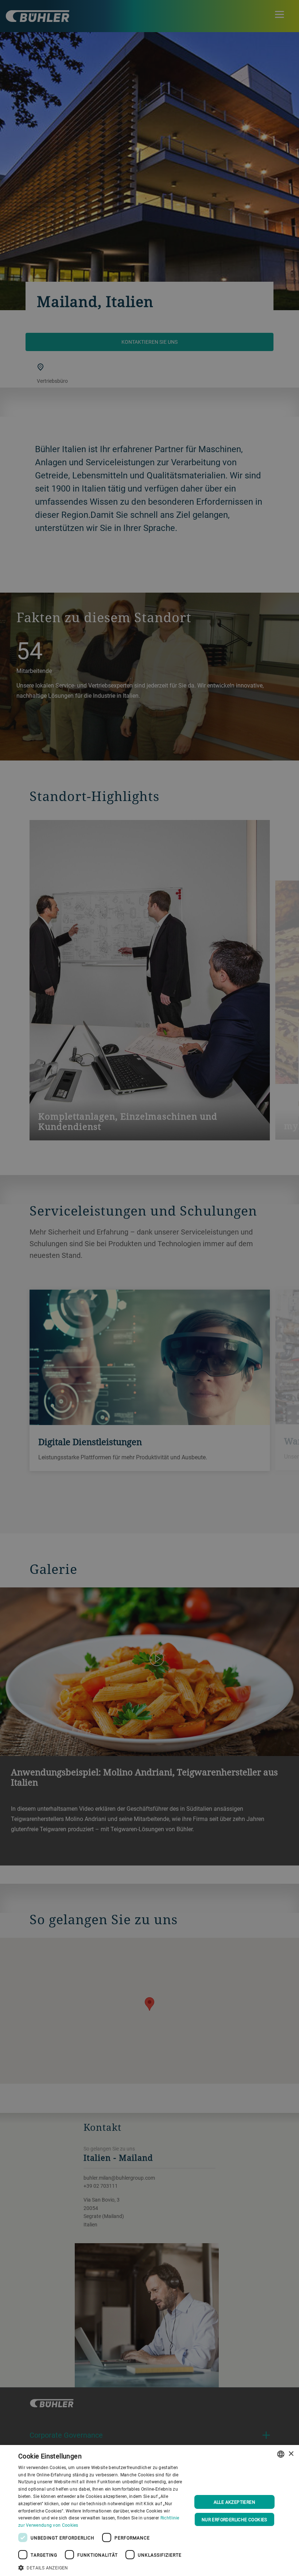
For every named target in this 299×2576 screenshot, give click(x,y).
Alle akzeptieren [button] (234, 2502)
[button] (102, 2567)
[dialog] (149, 2510)
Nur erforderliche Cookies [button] (234, 2519)
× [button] (291, 2454)
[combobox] (281, 2454)
